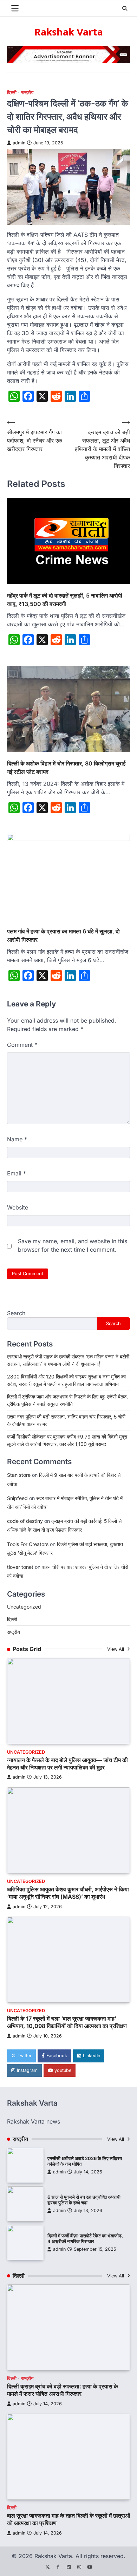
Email (17, 1173)
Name (17, 1139)
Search (16, 1313)
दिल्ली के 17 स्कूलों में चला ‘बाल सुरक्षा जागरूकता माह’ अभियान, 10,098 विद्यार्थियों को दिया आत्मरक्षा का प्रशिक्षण (67, 2022)
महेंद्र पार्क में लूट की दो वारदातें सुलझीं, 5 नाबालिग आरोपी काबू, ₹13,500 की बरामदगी (65, 600)
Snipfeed (17, 1498)
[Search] (125, 8)
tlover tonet (20, 1567)
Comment (22, 1045)
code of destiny (25, 1521)
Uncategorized (24, 1607)
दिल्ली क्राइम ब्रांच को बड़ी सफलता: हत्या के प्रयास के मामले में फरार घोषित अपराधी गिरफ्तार (63, 2390)
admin (19, 143)
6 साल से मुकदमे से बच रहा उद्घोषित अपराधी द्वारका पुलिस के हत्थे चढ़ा (84, 2200)
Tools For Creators (28, 1544)
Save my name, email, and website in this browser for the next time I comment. (73, 1245)
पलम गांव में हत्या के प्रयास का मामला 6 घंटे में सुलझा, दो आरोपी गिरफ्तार (63, 935)
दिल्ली (12, 93)
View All (116, 1649)
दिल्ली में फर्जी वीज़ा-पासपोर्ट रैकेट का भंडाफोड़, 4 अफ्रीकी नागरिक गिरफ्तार (85, 2239)
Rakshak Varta (69, 32)
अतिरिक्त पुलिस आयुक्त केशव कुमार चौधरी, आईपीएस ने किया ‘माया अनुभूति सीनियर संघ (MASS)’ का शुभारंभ (68, 1893)
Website (18, 1207)
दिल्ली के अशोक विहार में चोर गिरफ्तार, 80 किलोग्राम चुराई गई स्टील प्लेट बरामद (66, 768)
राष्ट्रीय (27, 93)
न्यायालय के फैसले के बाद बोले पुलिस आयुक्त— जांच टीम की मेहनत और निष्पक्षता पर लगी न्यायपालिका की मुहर (67, 1764)
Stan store (19, 1475)
